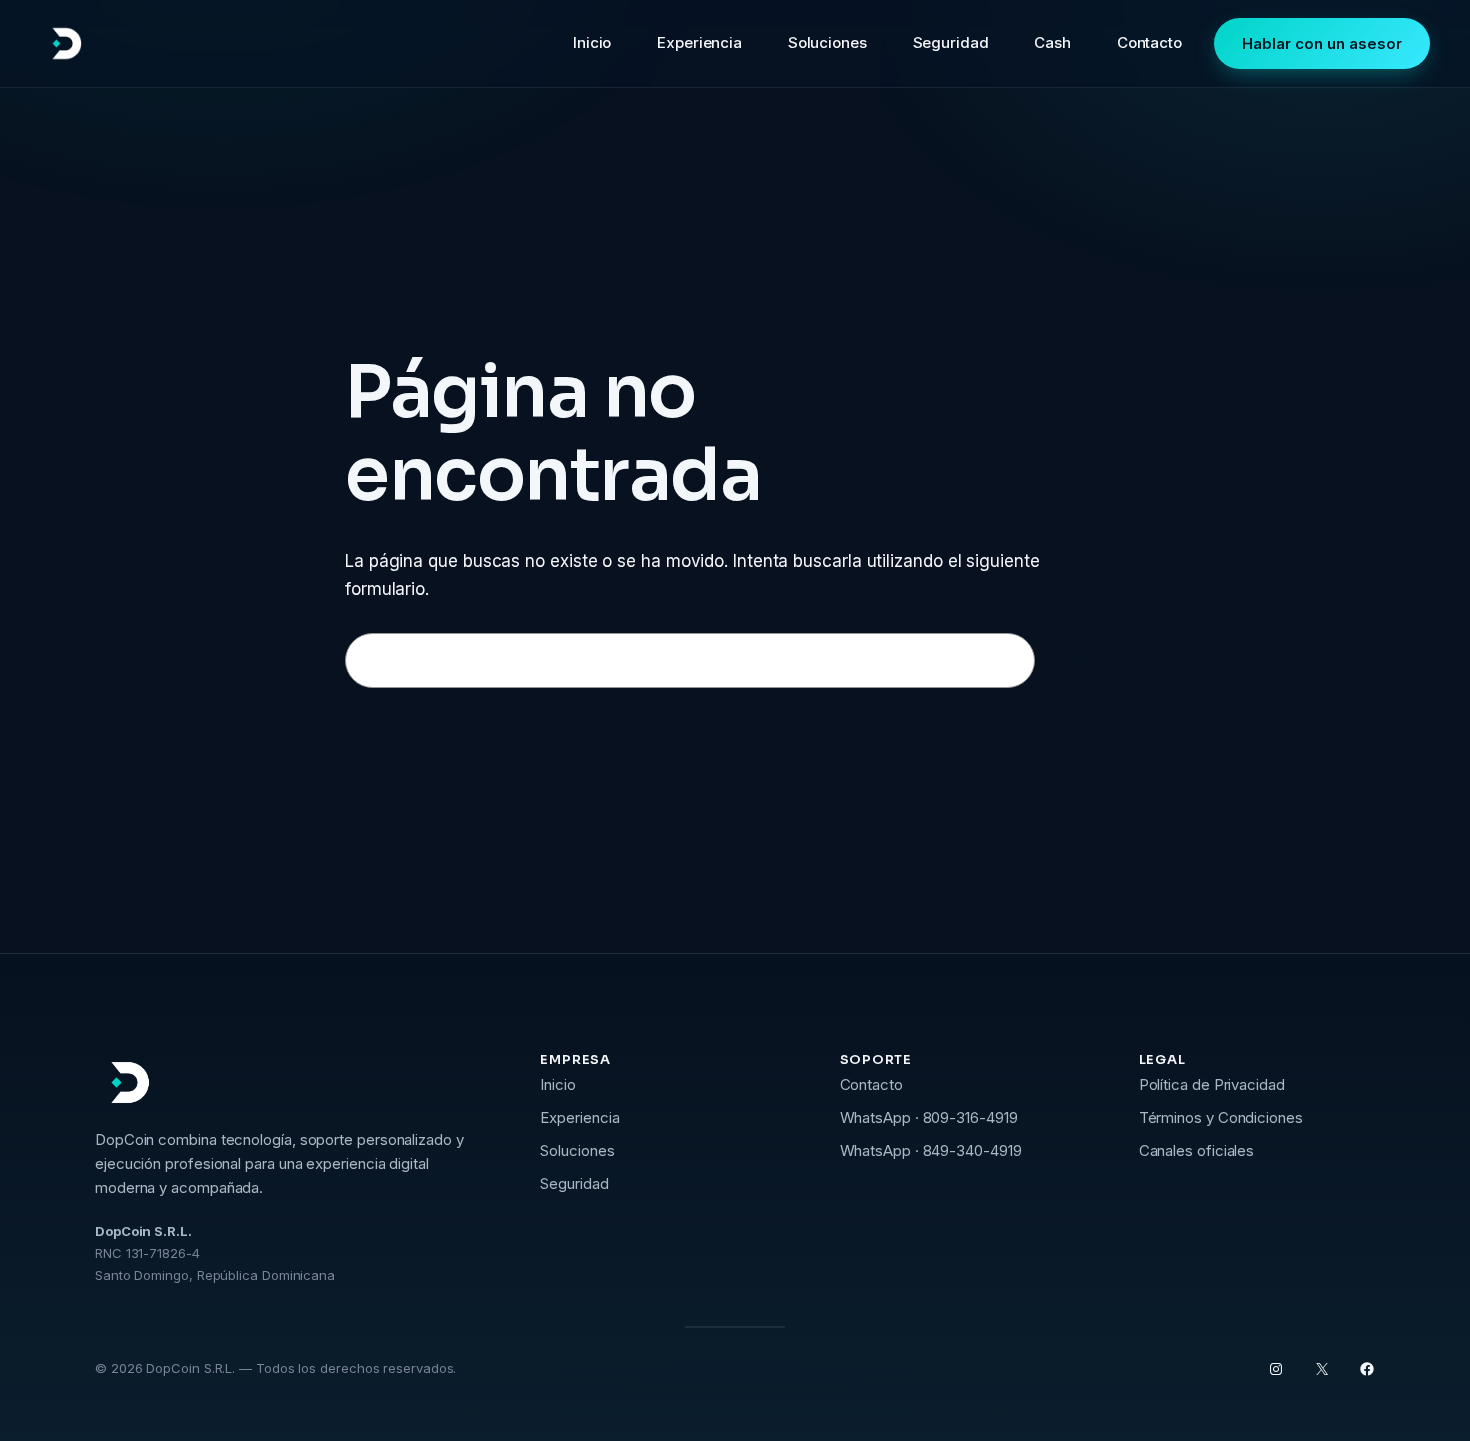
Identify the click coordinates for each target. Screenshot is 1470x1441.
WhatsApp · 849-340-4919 (931, 1150)
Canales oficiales (1197, 1150)
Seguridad (574, 1183)
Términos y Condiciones (1221, 1117)
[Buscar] (1085, 660)
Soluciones (577, 1150)
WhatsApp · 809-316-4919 (929, 1117)
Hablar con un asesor (1322, 43)
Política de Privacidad (1212, 1084)
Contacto (871, 1084)
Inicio (558, 1084)
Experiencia (579, 1117)
